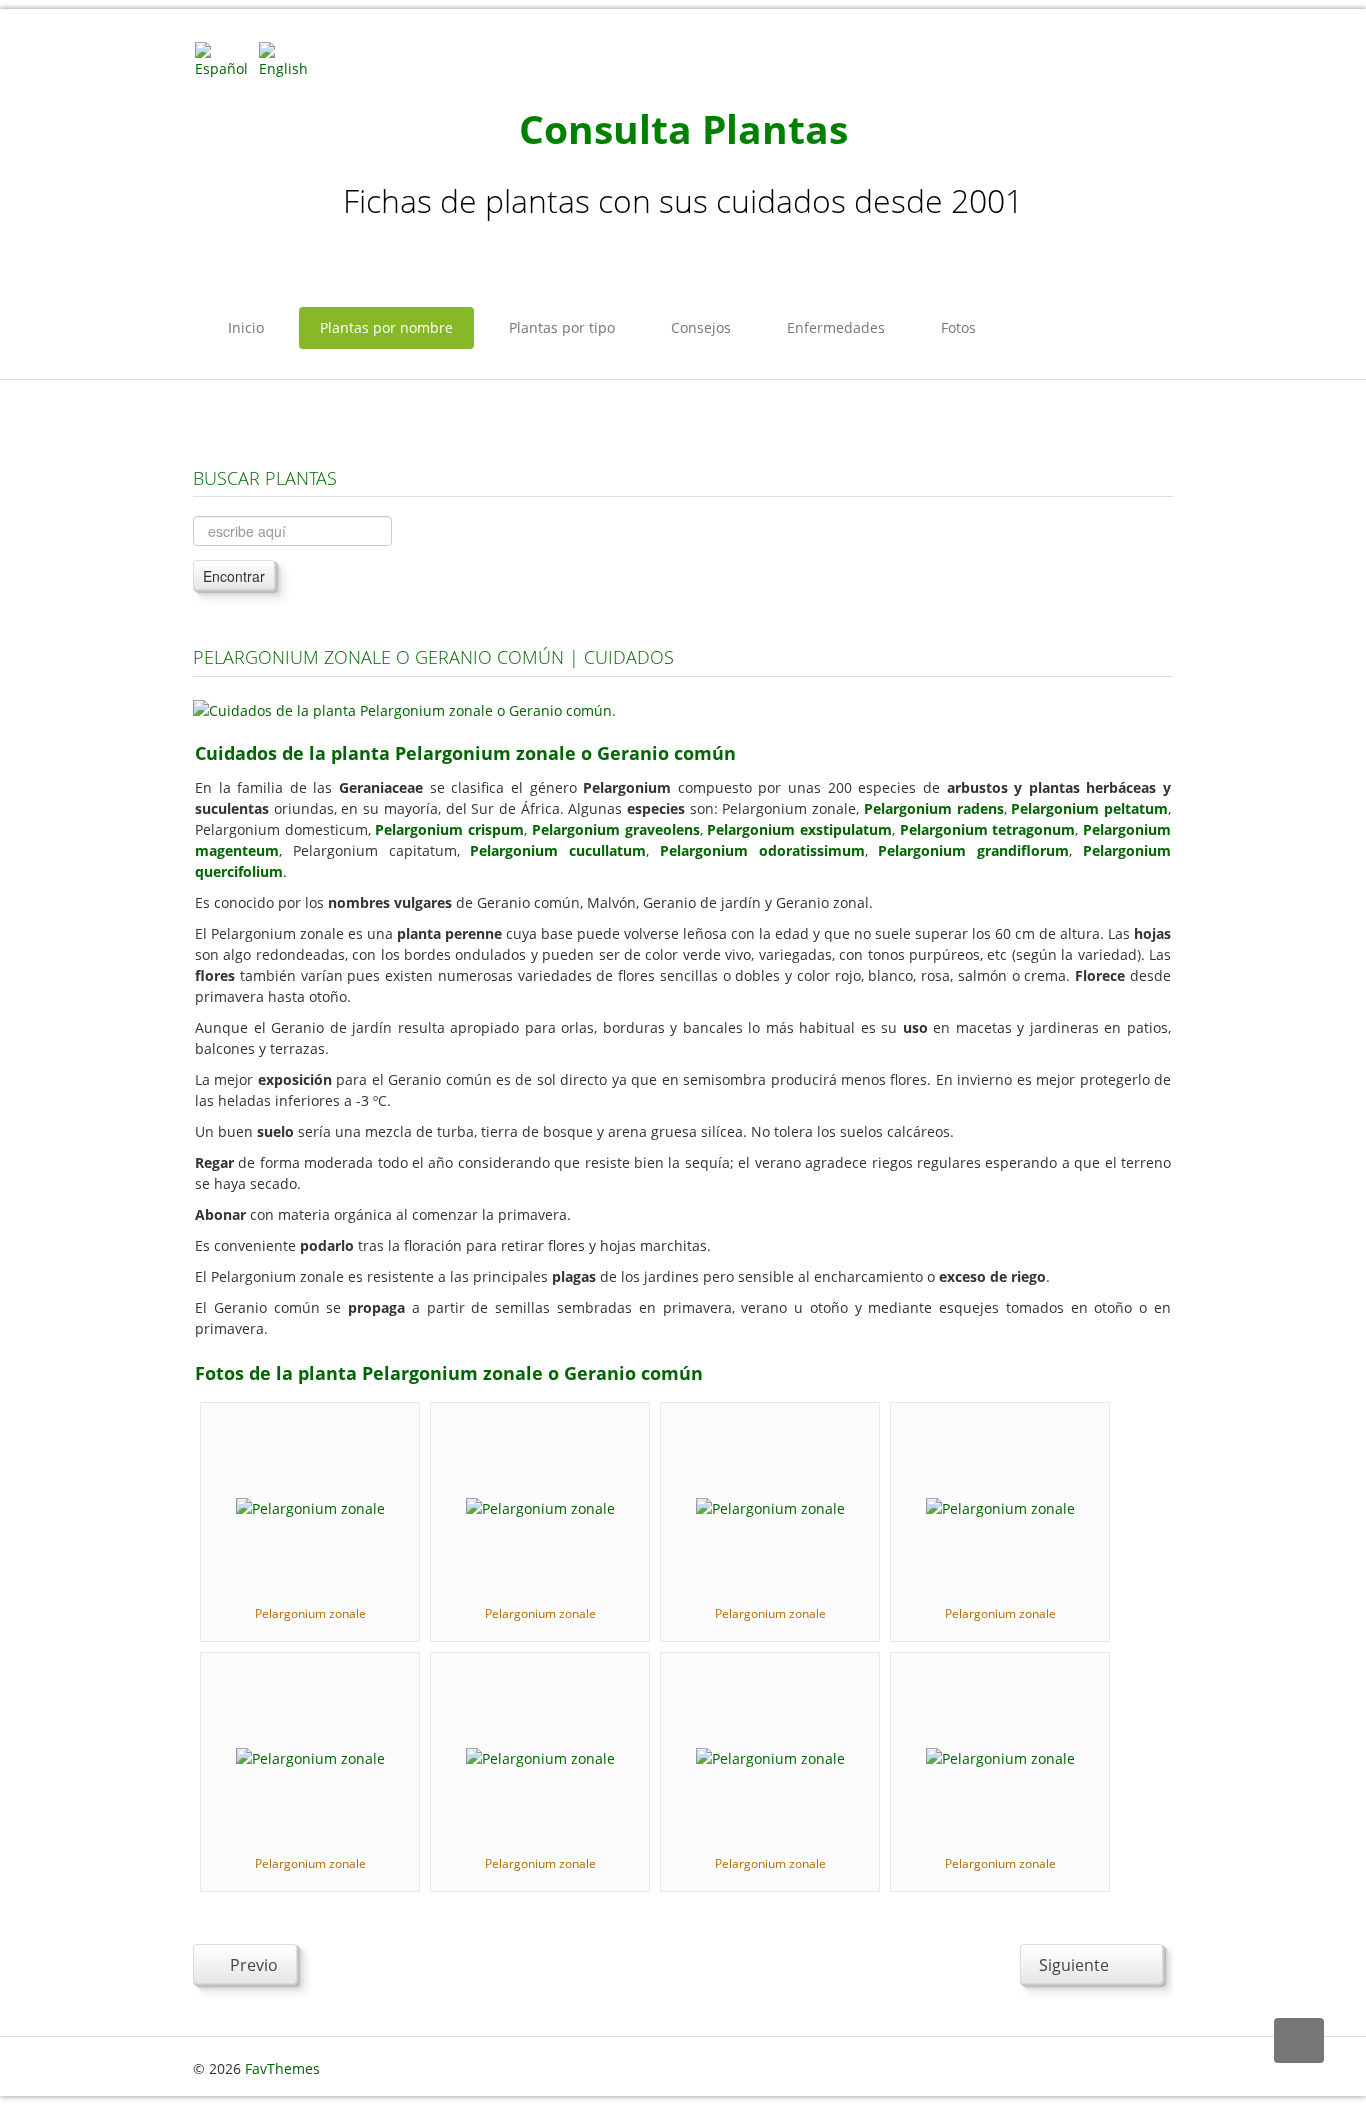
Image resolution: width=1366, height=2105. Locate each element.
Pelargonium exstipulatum (799, 829)
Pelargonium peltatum (1089, 808)
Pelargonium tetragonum (988, 829)
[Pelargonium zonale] (310, 1506)
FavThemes (282, 2068)
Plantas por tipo (562, 327)
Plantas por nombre (386, 327)
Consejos (701, 327)
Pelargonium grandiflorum (973, 850)
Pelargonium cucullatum (558, 850)
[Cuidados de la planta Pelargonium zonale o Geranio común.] (404, 708)
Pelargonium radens (934, 808)
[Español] (225, 58)
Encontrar (234, 576)
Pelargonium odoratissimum (762, 850)
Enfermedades (836, 327)
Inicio (246, 327)
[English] (289, 58)
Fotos (958, 327)
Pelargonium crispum (449, 829)
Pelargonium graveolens (616, 829)
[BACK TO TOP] (1299, 2040)
